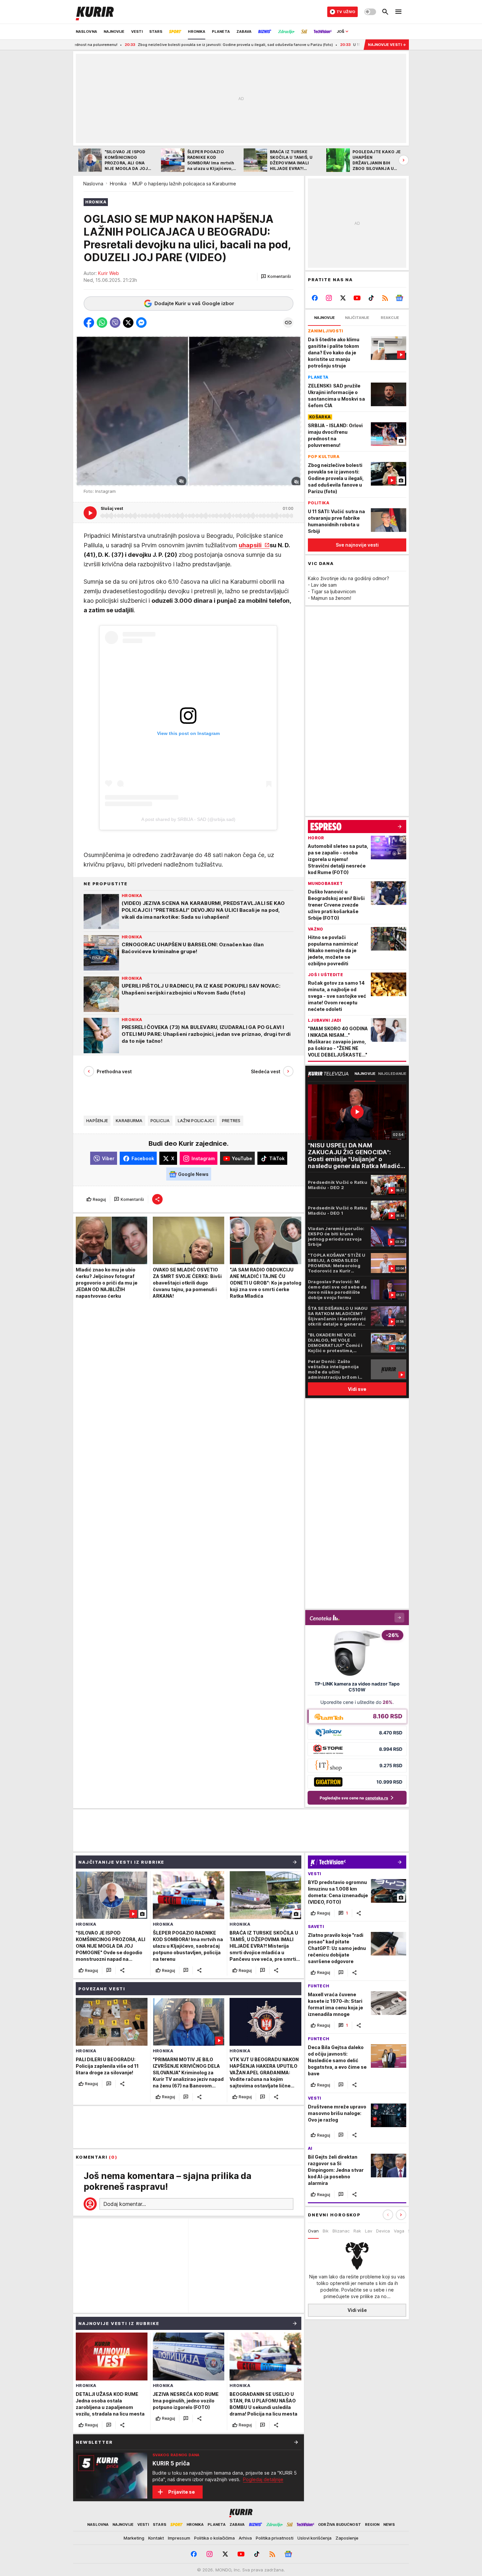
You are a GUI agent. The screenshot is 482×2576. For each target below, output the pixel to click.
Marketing (134, 2538)
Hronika (118, 184)
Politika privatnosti (275, 2538)
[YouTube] (357, 298)
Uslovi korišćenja (314, 2538)
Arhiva (245, 2538)
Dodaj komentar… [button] (125, 2204)
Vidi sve (357, 1389)
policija (160, 1121)
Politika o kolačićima (214, 2538)
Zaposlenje (347, 2538)
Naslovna (93, 184)
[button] (276, 277)
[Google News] (399, 298)
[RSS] (385, 298)
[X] (343, 298)
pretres (231, 1121)
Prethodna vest (114, 1071)
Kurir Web (109, 273)
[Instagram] (329, 298)
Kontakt (156, 2538)
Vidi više (357, 2310)
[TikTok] (371, 298)
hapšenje (97, 1121)
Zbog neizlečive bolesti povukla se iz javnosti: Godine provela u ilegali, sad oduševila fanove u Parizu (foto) (144, 45)
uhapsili (251, 545)
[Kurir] (95, 12)
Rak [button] (357, 2231)
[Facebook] (315, 298)
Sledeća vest (266, 1071)
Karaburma (129, 1121)
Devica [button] (383, 2231)
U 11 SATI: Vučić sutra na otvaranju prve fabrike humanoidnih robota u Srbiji (330, 45)
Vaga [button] (399, 2231)
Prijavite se (181, 2492)
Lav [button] (369, 2231)
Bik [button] (326, 2231)
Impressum (179, 2538)
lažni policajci (196, 1121)
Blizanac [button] (341, 2231)
